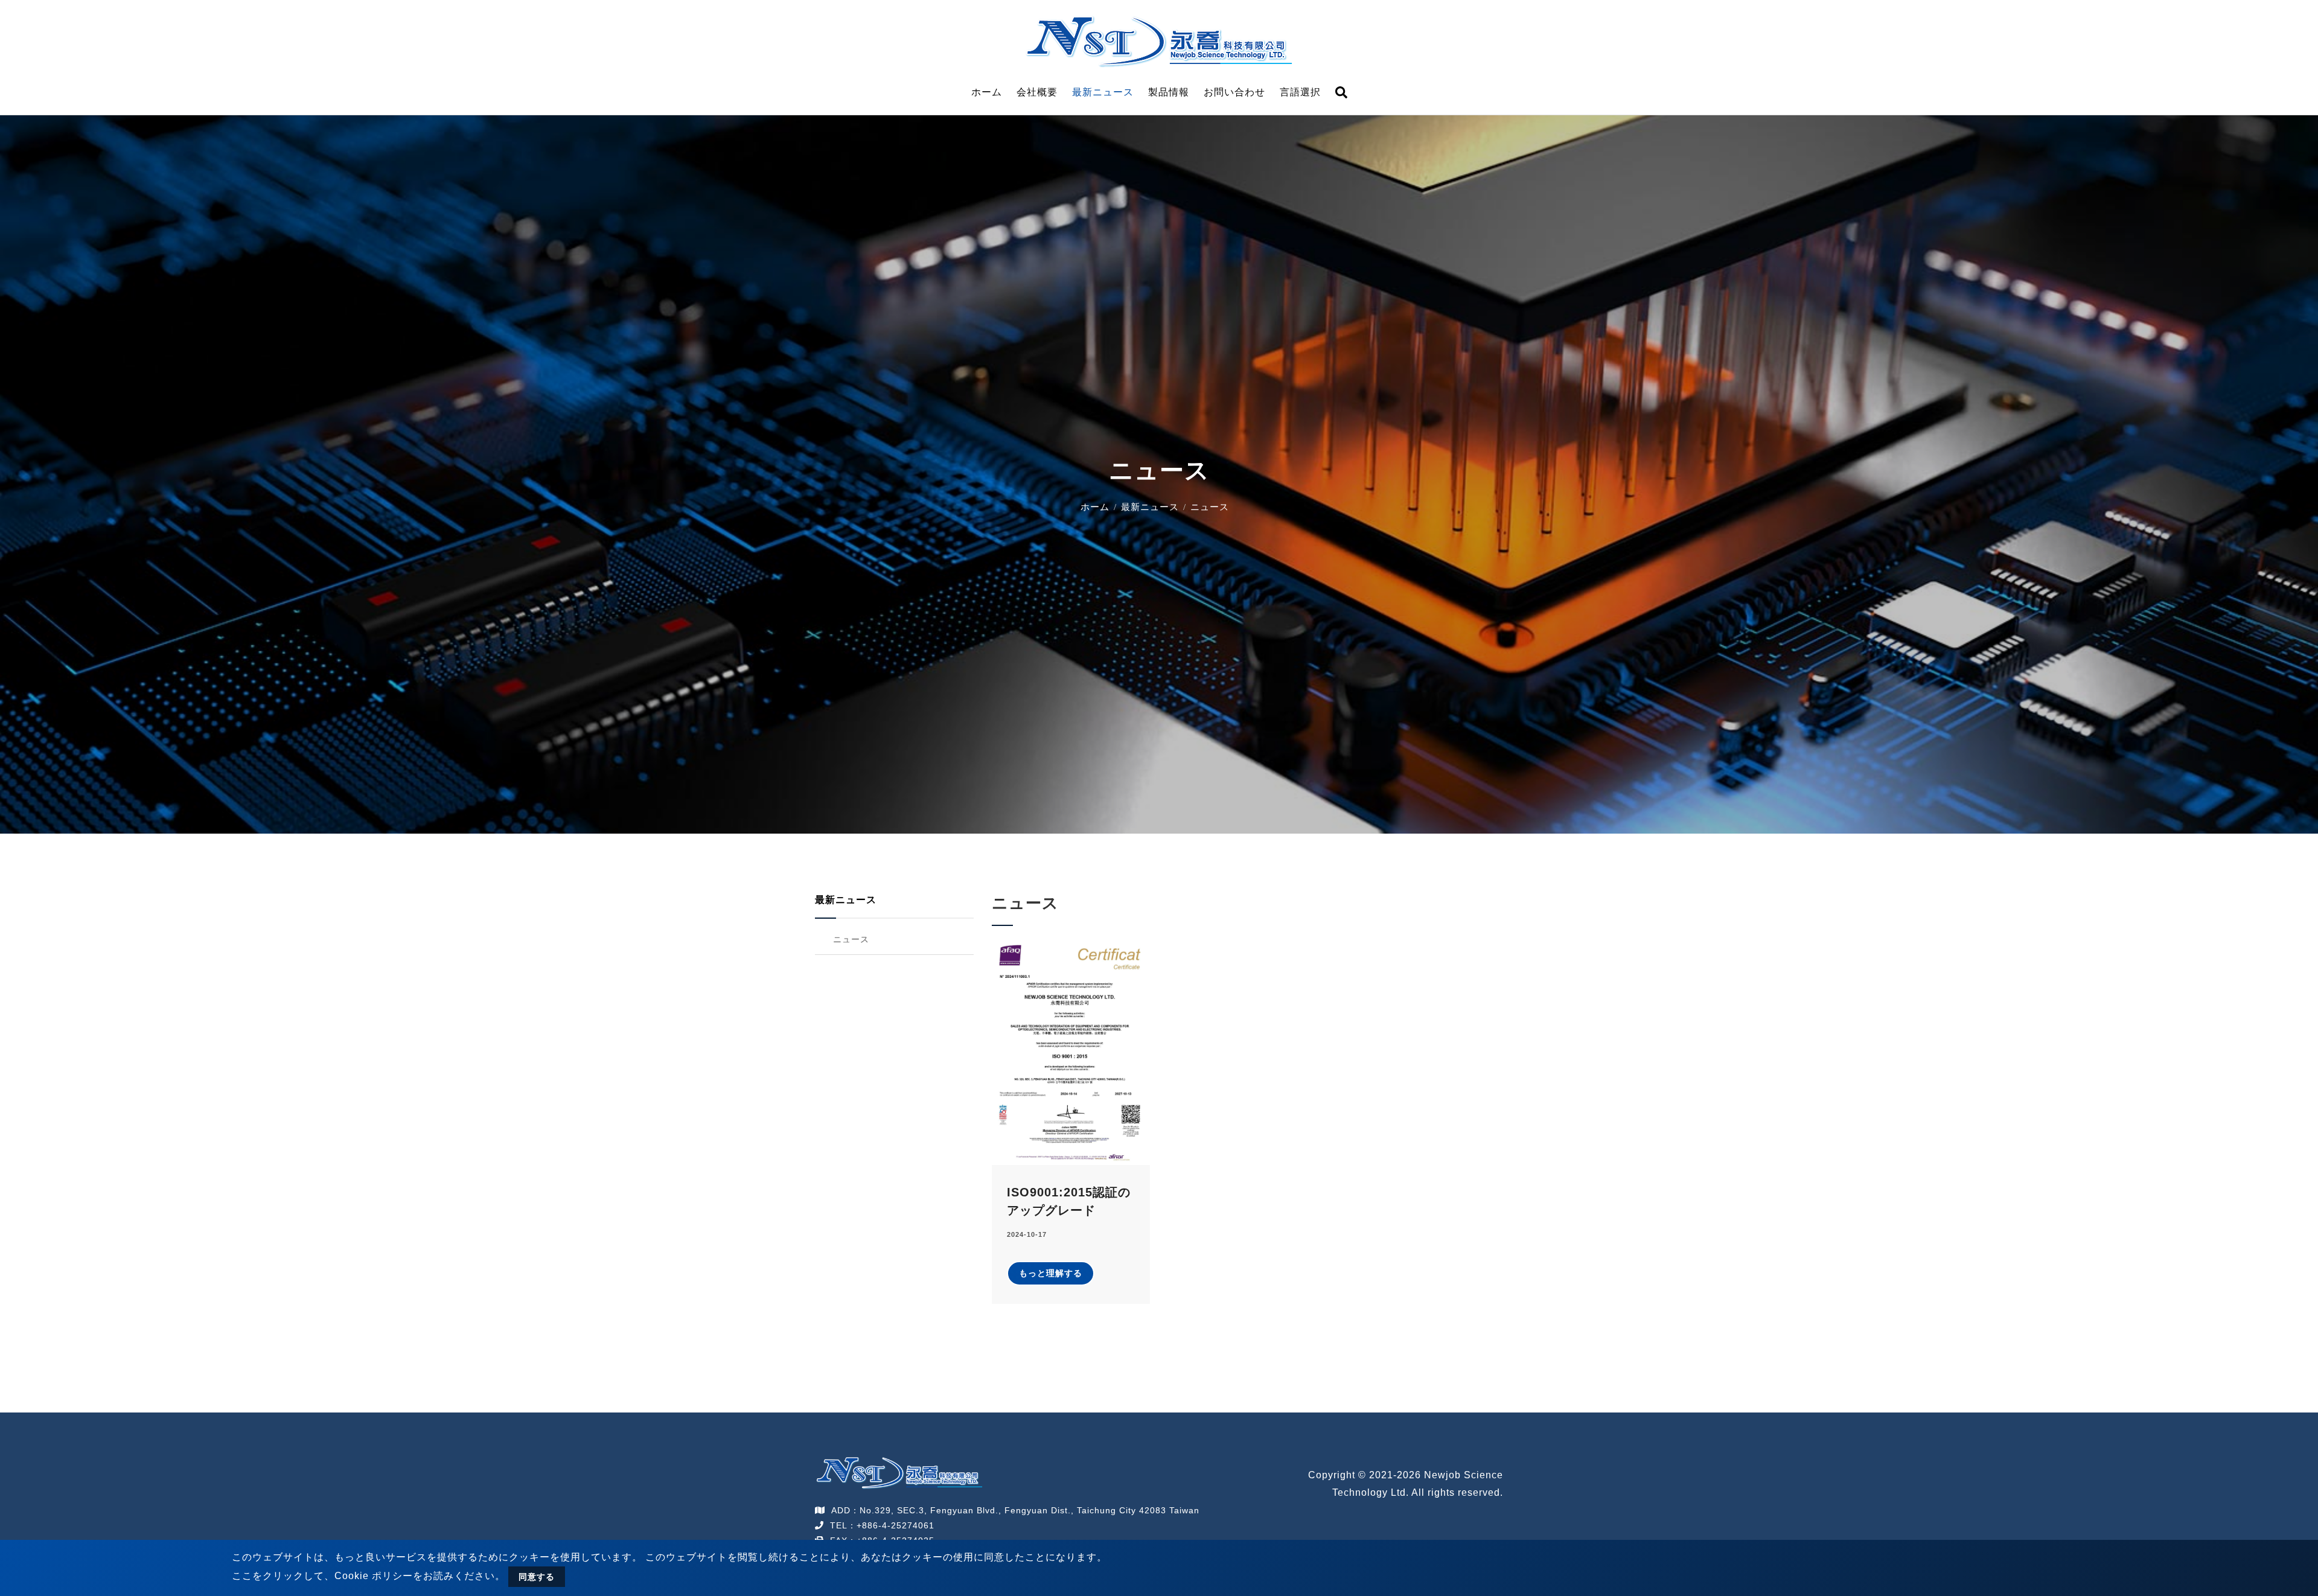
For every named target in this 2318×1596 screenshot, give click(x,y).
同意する (537, 1577)
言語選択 (1300, 92)
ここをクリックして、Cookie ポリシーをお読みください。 (369, 1576)
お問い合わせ (1234, 92)
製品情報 (1169, 92)
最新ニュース (1103, 92)
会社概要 (1037, 92)
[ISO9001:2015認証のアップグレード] (1071, 1052)
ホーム (987, 92)
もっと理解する (1051, 1273)
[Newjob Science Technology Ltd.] (1159, 40)
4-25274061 (908, 1525)
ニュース (851, 939)
